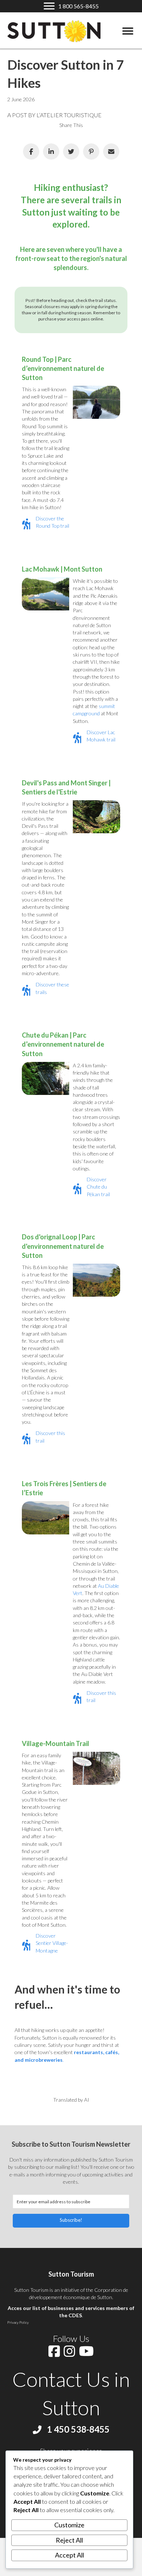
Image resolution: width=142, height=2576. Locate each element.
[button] (71, 2221)
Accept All (70, 2555)
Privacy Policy (18, 2322)
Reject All (69, 2540)
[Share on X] (71, 152)
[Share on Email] (111, 152)
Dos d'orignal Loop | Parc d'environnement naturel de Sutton (63, 1246)
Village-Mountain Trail (56, 1743)
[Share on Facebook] (31, 152)
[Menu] (128, 31)
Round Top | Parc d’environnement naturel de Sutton (63, 368)
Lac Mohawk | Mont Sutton (62, 569)
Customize (69, 2525)
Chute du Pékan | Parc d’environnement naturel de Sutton (63, 1044)
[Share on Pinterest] (91, 152)
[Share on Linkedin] (51, 152)
